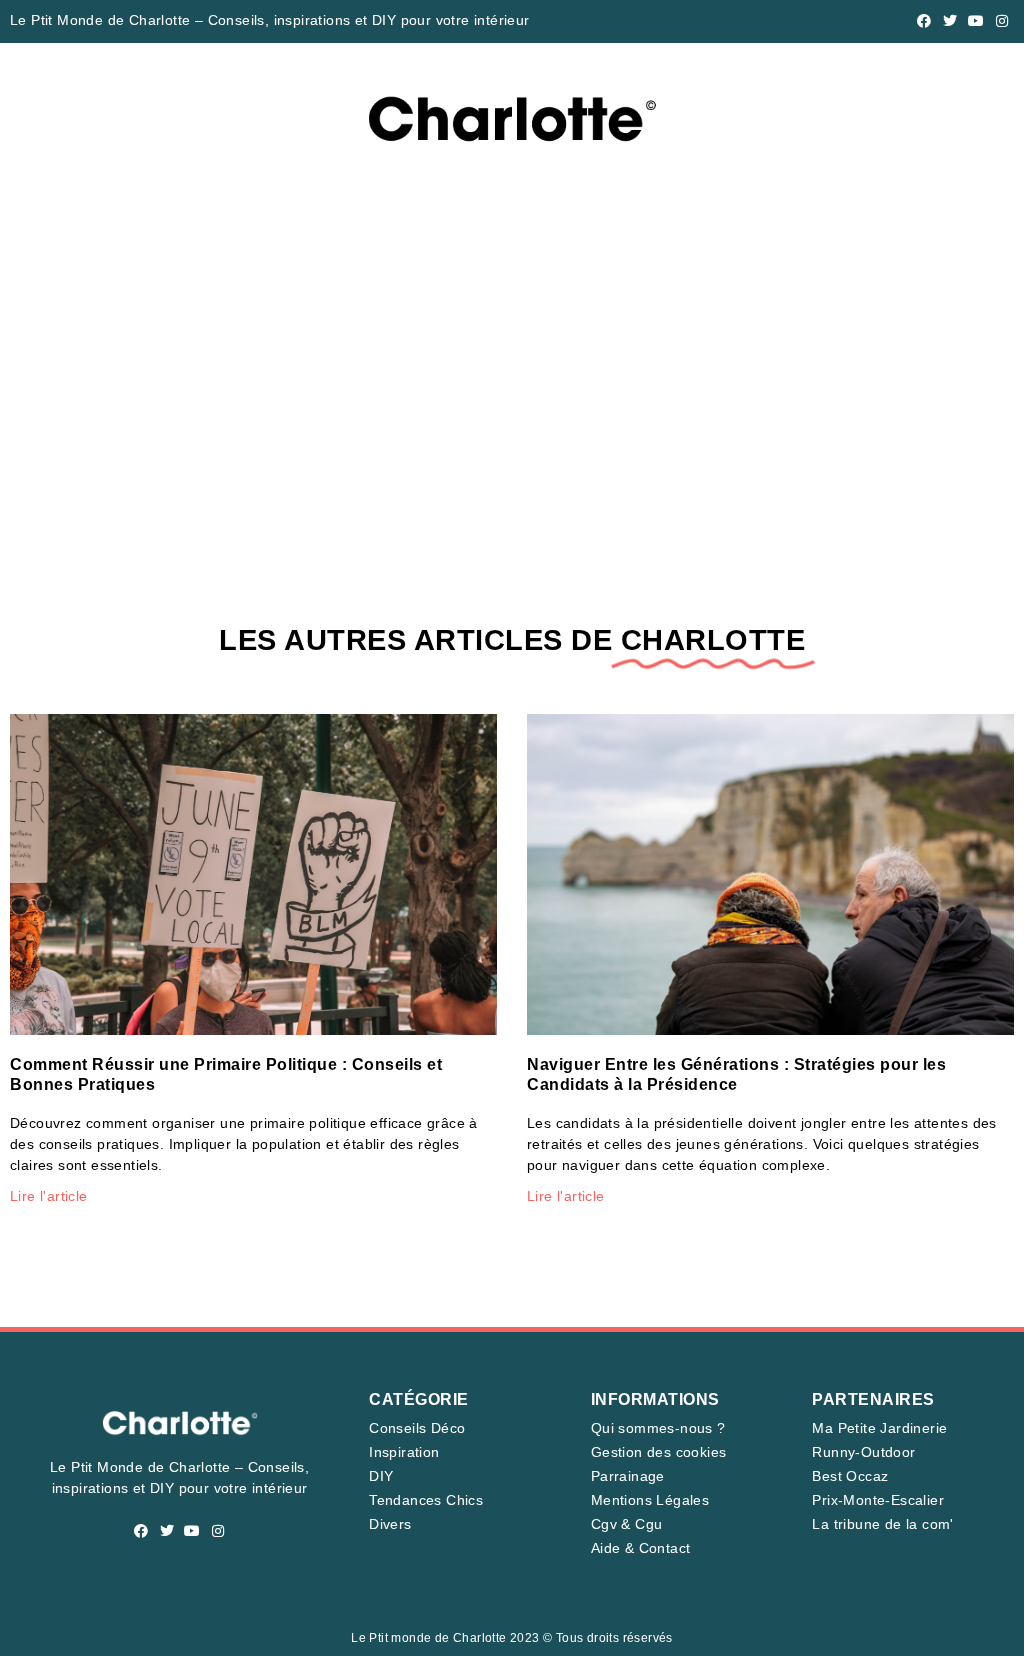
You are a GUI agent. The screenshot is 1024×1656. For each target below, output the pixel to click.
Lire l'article (49, 1196)
